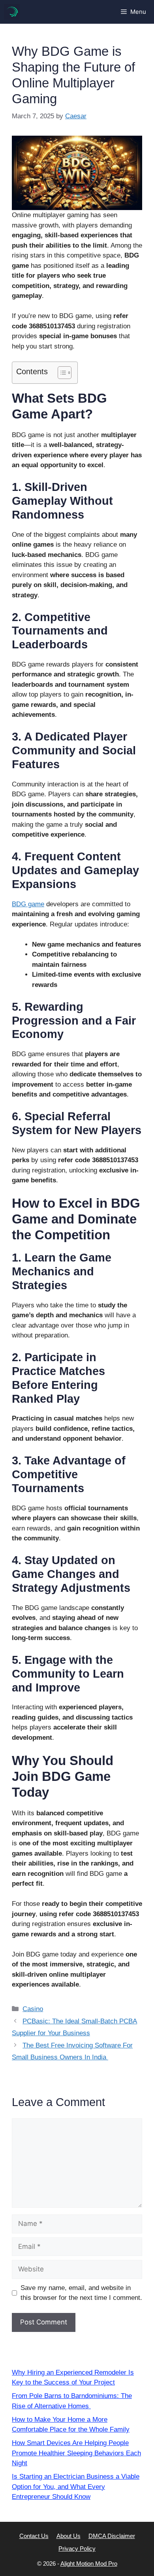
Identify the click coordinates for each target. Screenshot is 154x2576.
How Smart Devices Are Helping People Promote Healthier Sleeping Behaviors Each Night (76, 2453)
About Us (69, 2536)
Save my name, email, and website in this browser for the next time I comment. (81, 2293)
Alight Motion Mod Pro (89, 2564)
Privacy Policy (77, 2549)
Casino (33, 2009)
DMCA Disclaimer (112, 2536)
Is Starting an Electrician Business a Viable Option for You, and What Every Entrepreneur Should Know (76, 2487)
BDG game (28, 904)
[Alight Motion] (12, 12)
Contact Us (34, 2536)
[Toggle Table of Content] (61, 373)
